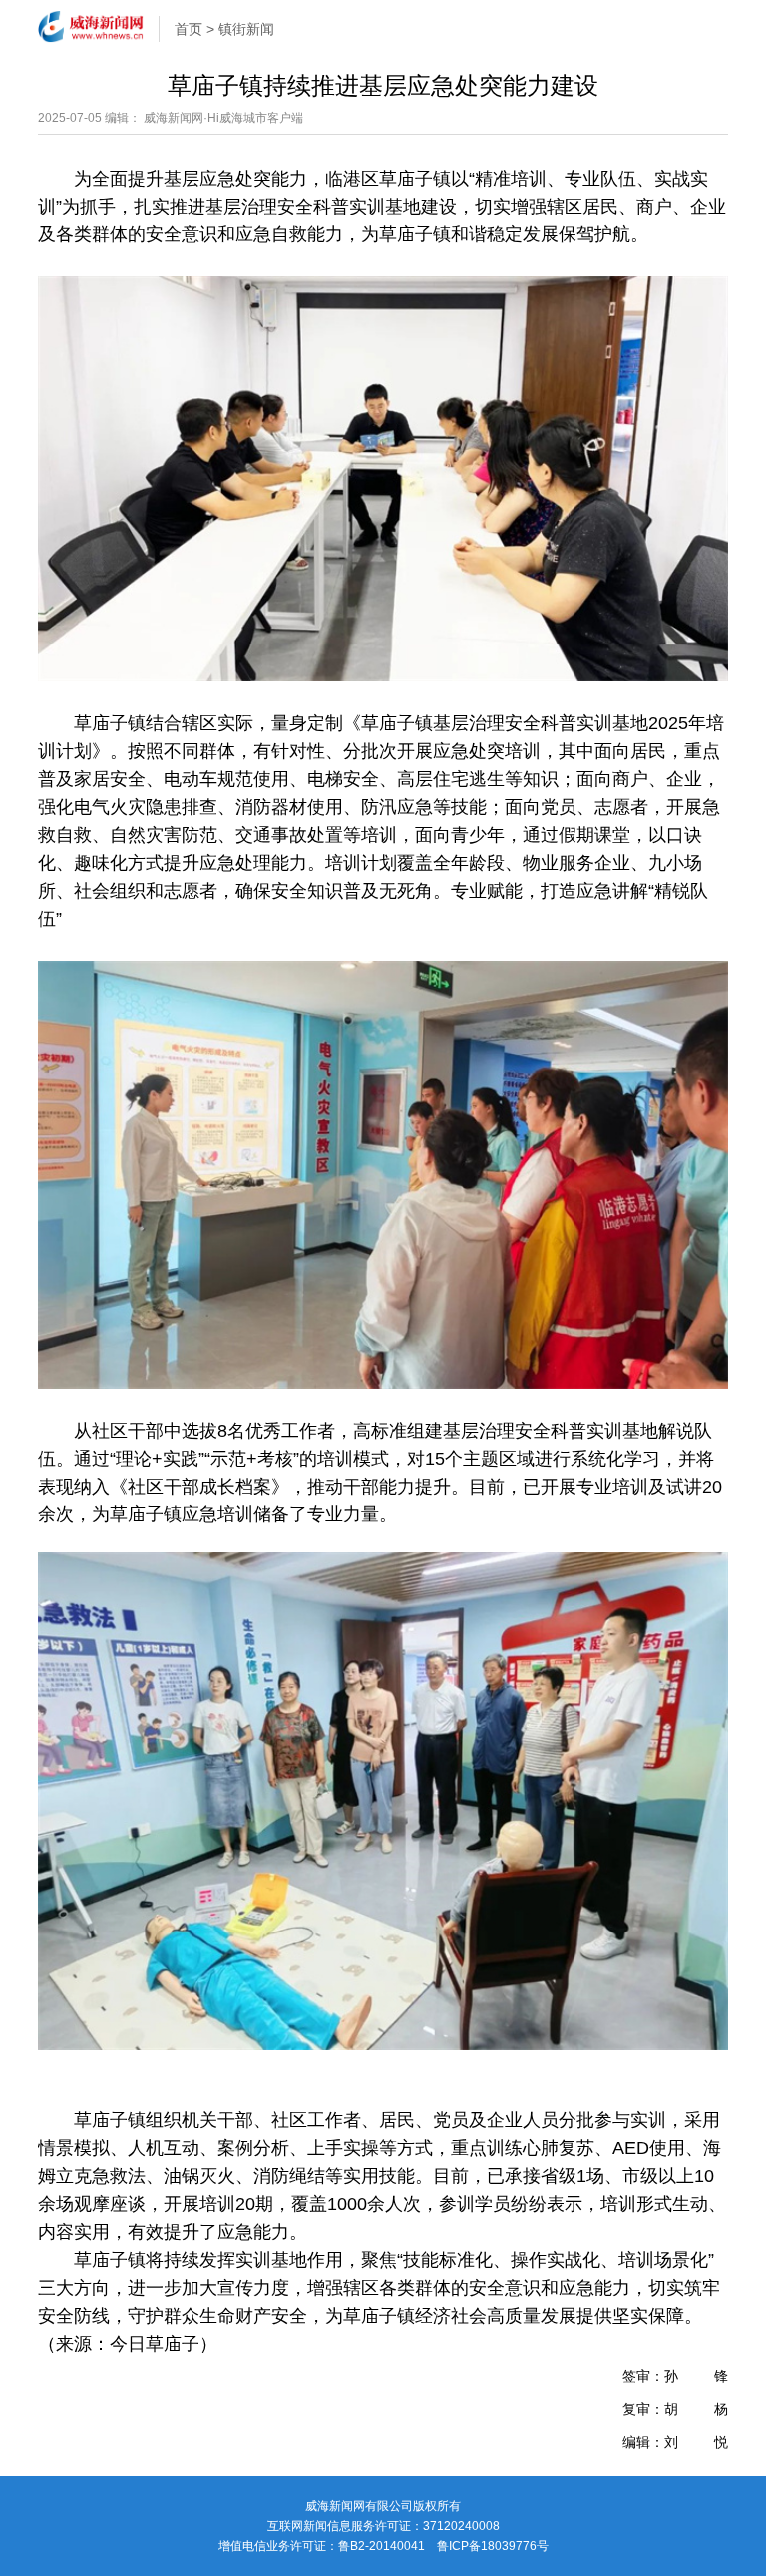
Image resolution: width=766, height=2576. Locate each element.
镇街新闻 (246, 29)
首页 (189, 29)
